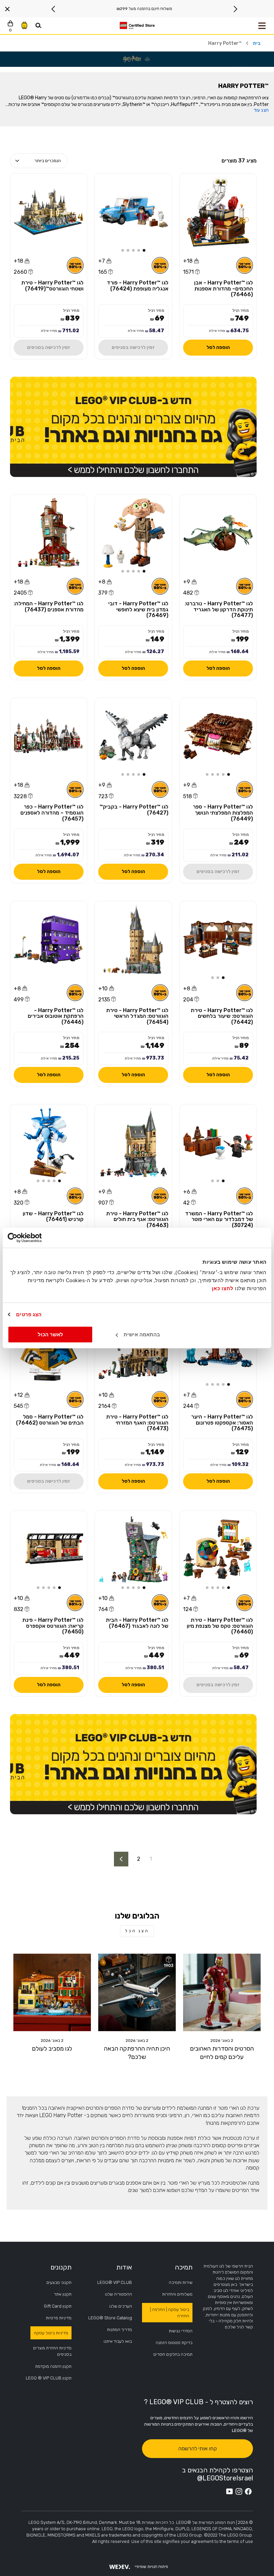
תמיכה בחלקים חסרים (173, 2354)
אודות (124, 2267)
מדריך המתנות (119, 2329)
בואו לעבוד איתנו (118, 2341)
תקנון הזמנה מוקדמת (53, 2366)
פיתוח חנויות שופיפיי (151, 2567)
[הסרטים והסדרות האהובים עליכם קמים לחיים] (222, 1992)
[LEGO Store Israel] (137, 26)
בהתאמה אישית (142, 1334)
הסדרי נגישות (181, 2331)
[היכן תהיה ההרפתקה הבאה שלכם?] (137, 1992)
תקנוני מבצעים (59, 2282)
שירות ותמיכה (181, 2282)
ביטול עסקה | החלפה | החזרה (170, 2313)
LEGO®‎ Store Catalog (110, 2318)
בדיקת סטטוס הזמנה (174, 2343)
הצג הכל (137, 1931)
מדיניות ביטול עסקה (51, 2333)
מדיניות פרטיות (59, 2318)
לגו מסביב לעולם (52, 2049)
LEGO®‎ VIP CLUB (115, 2282)
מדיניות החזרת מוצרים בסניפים (52, 2351)
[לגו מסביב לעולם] (52, 1992)
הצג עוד (261, 110)
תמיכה (184, 2267)
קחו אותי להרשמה (197, 2448)
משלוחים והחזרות (177, 2294)
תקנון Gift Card (58, 2306)
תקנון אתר (63, 2294)
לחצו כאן (223, 1288)
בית (257, 43)
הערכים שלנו (121, 2306)
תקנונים (61, 2267)
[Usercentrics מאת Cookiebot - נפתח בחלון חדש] (37, 1238)
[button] (144, 250)
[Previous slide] (235, 9)
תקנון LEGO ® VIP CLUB (49, 2378)
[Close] (7, 9)
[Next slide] (53, 9)
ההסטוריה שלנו (118, 2294)
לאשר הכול (50, 1334)
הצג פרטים (29, 1314)
